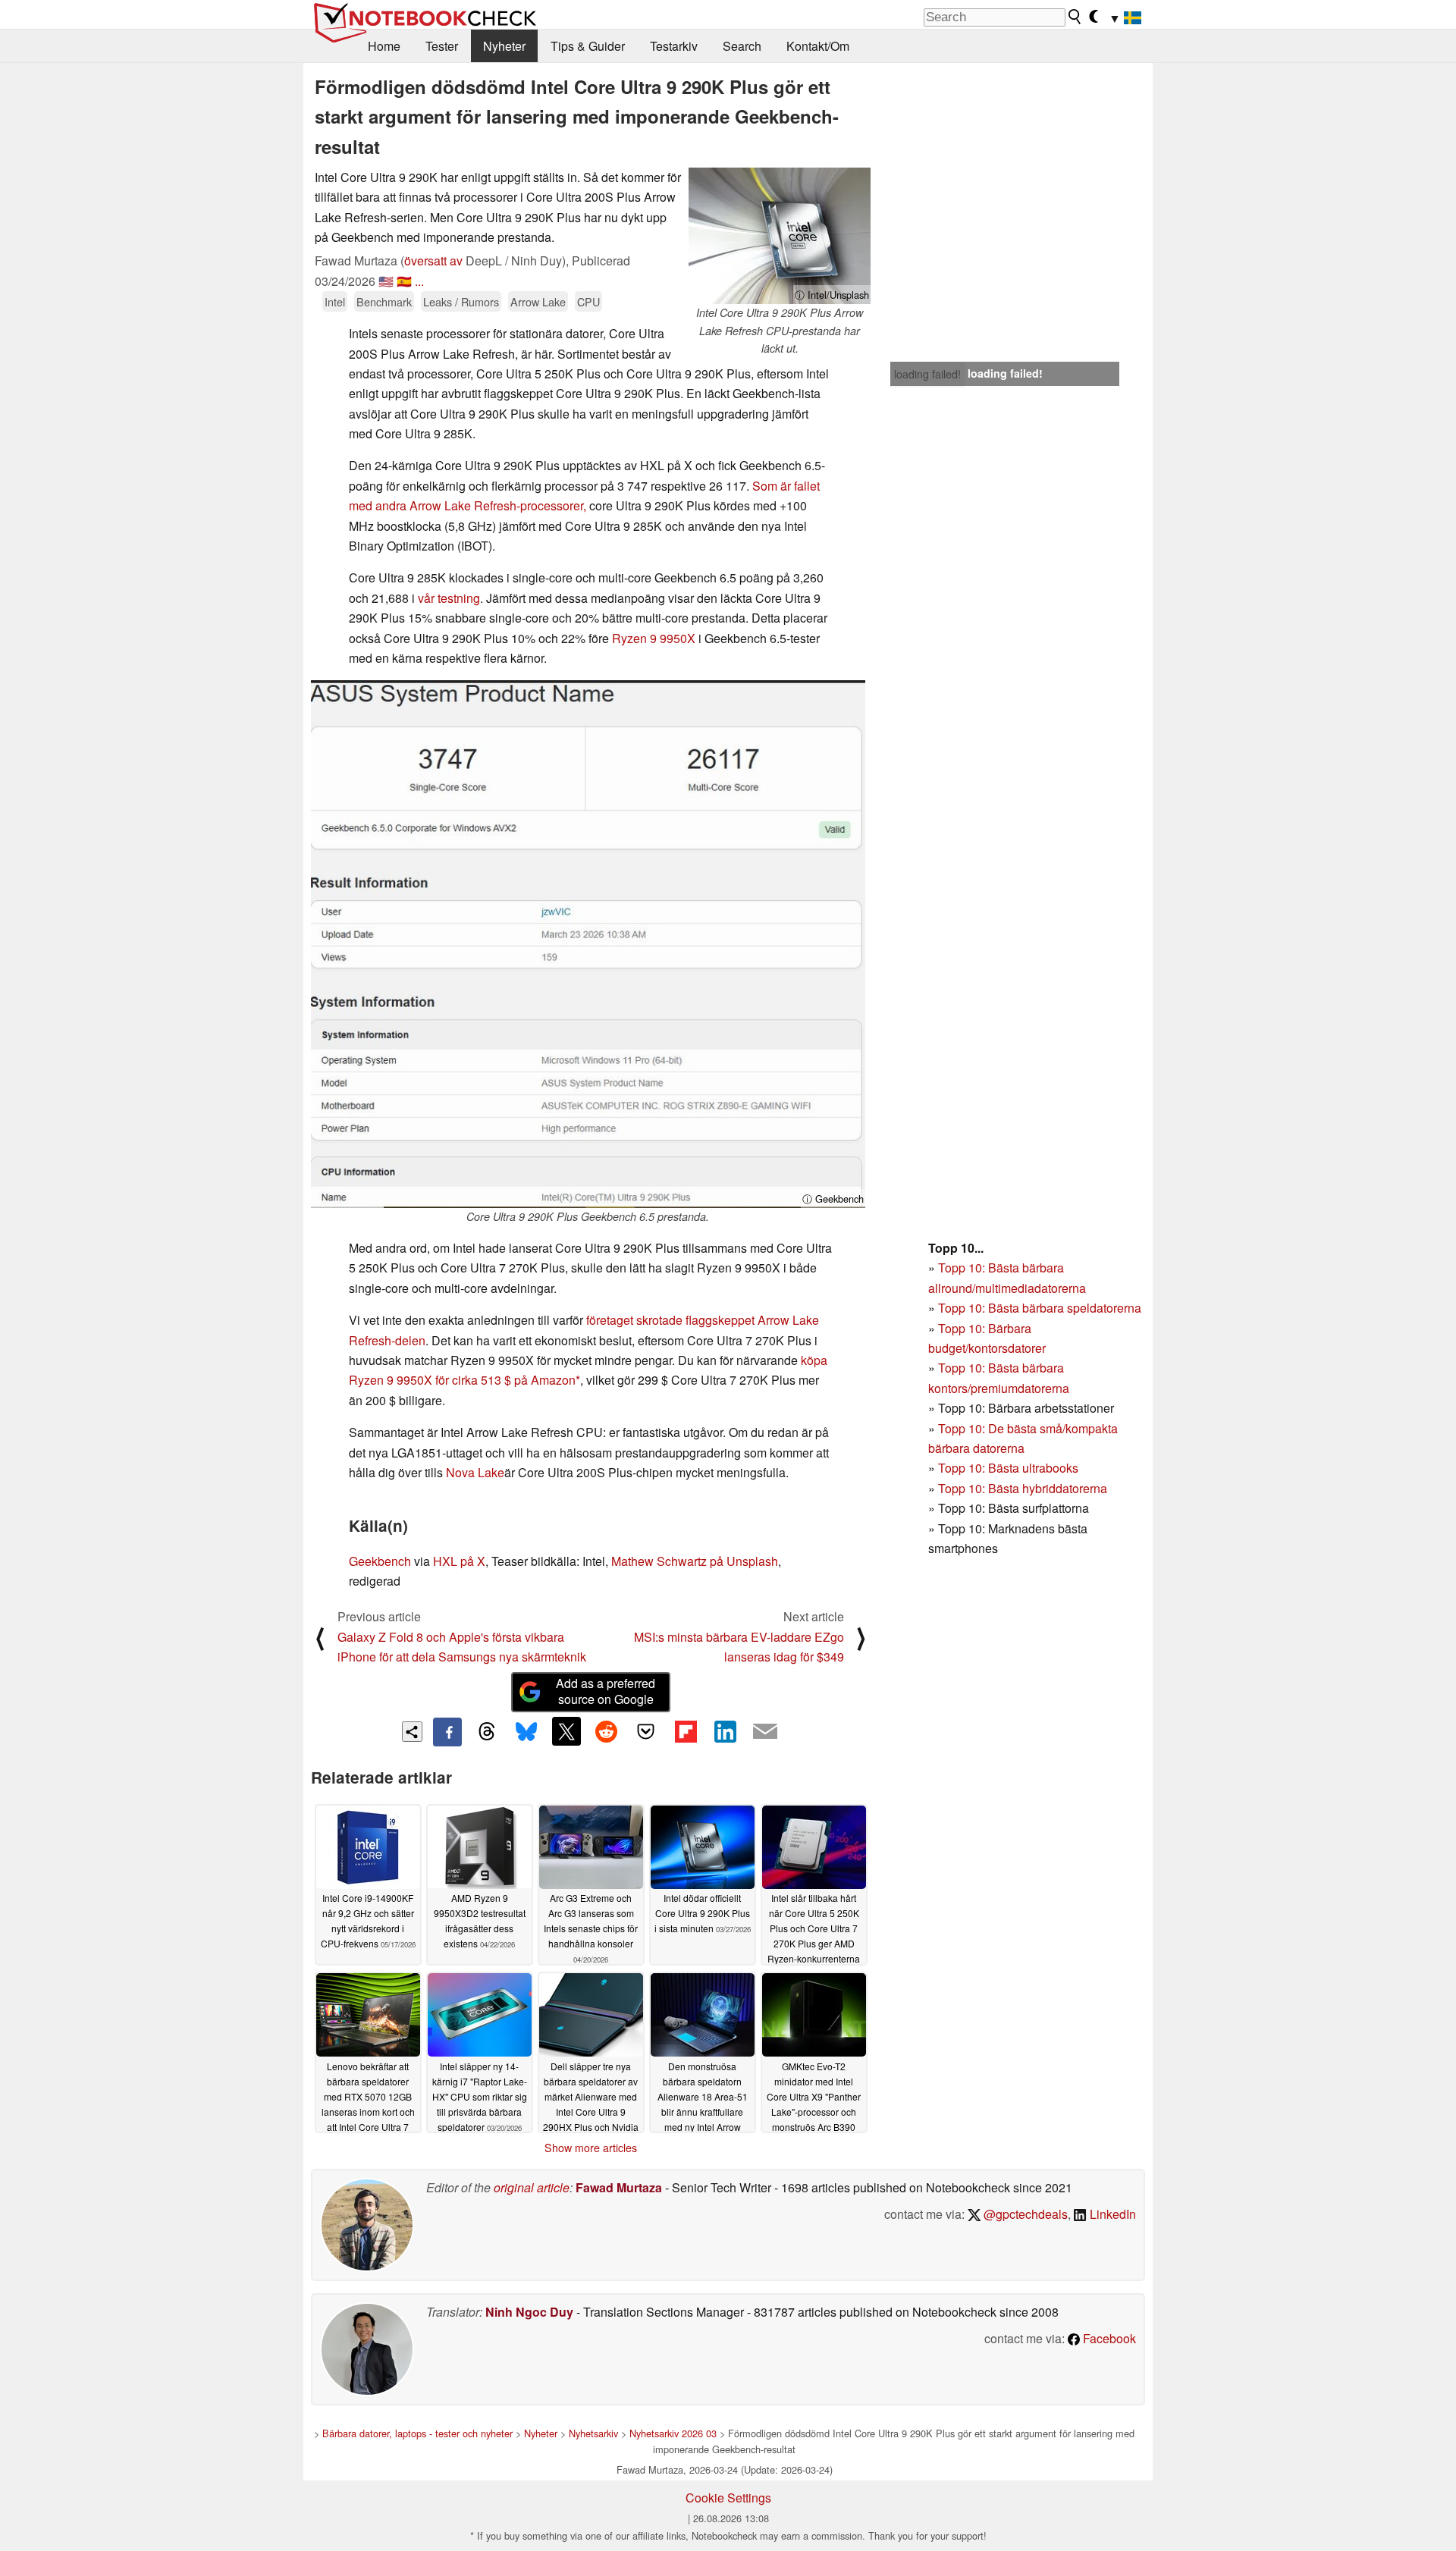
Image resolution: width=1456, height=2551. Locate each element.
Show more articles (591, 2148)
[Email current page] (765, 1732)
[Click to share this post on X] (566, 1731)
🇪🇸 (404, 281)
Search (742, 46)
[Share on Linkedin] (725, 1731)
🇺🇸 (386, 281)
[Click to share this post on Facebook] (447, 1732)
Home (384, 46)
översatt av (433, 260)
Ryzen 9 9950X (654, 638)
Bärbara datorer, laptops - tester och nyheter (417, 2433)
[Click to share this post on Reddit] (606, 1731)
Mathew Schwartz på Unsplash (695, 1561)
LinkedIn (1111, 2214)
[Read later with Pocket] (646, 1731)
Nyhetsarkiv (593, 2433)
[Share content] (412, 1732)
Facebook (1108, 2338)
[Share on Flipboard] (686, 1731)
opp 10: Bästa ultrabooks (1012, 1468)
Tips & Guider (588, 46)
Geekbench (380, 1561)
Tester (442, 46)
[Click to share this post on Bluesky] (526, 1732)
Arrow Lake (538, 301)
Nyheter (504, 46)
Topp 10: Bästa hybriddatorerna (1023, 1488)
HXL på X (459, 1561)
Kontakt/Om (818, 46)
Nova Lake (475, 1472)
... (419, 281)
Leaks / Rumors (461, 301)
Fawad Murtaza (619, 2187)
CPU (588, 301)
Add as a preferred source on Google (606, 1691)
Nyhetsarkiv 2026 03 (673, 2433)
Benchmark (384, 301)
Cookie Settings (728, 2498)
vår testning (449, 598)
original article (532, 2187)
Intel (335, 301)
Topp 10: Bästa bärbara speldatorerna (1040, 1308)
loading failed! (927, 374)
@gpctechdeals (1024, 2214)
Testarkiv (674, 46)
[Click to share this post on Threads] (487, 1732)
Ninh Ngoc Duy (529, 2312)
